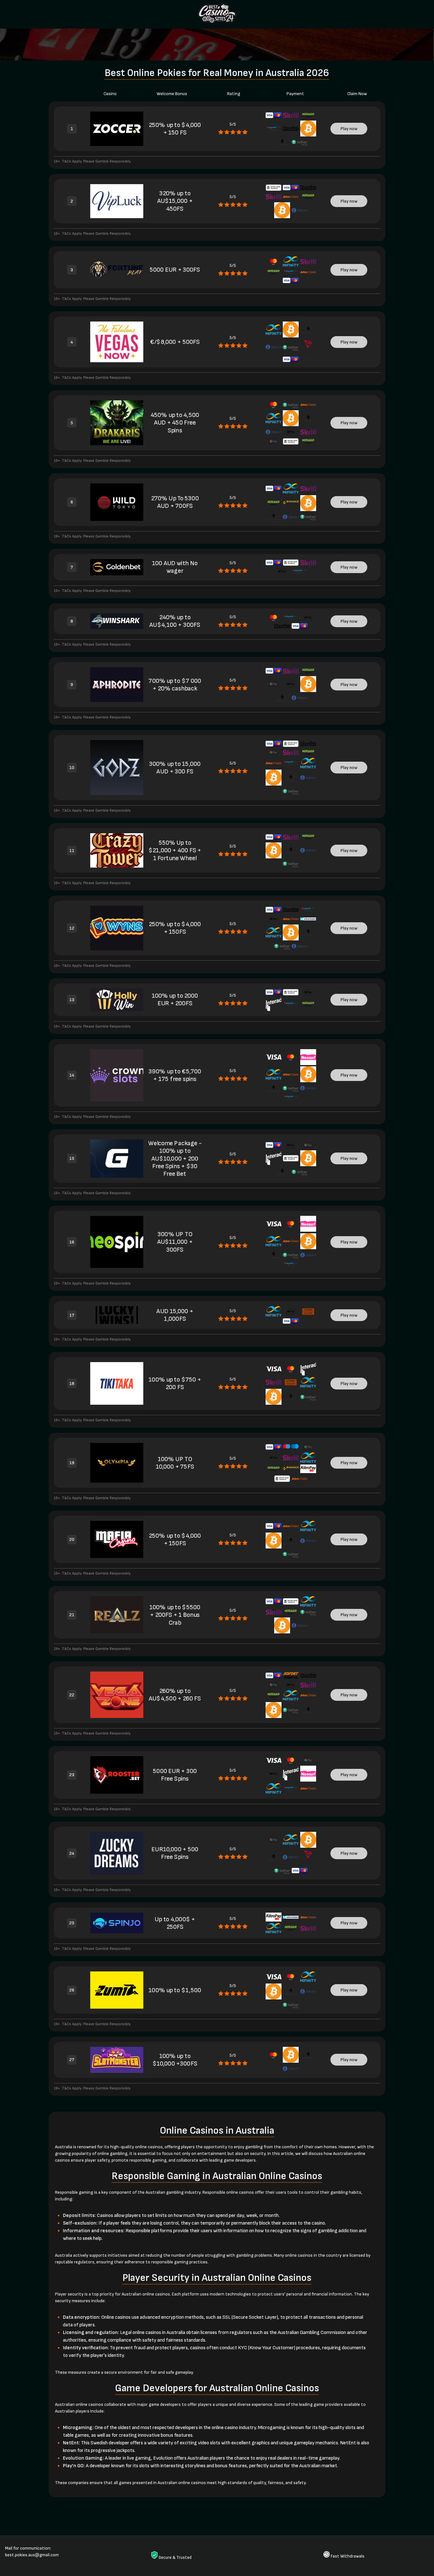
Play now (349, 129)
